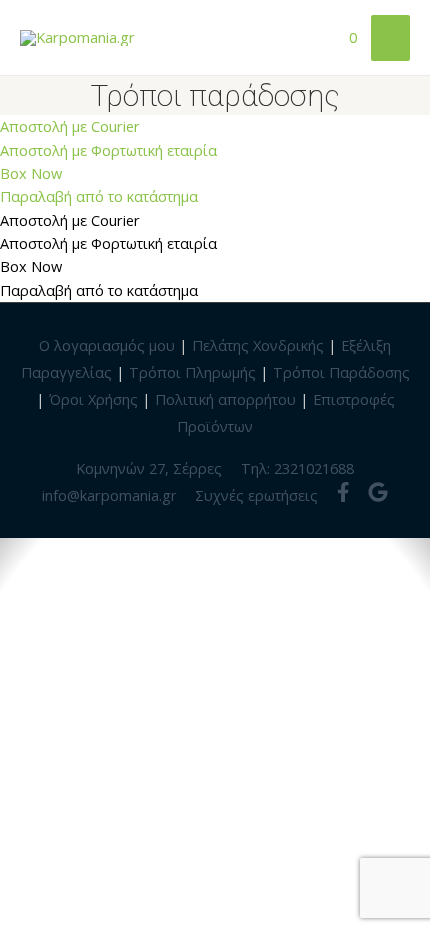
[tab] (215, 126)
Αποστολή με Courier (70, 126)
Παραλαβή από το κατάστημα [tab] (99, 290)
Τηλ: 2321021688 (297, 468)
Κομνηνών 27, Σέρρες (149, 468)
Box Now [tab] (31, 266)
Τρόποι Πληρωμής (192, 372)
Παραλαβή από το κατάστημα (99, 196)
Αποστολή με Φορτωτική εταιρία (108, 150)
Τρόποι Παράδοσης (341, 372)
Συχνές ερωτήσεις (256, 495)
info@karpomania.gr (109, 495)
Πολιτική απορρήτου (225, 399)
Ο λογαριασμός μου (107, 345)
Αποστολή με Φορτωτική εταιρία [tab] (108, 243)
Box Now (31, 173)
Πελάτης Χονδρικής (258, 345)
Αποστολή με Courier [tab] (70, 220)
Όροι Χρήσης (93, 399)
